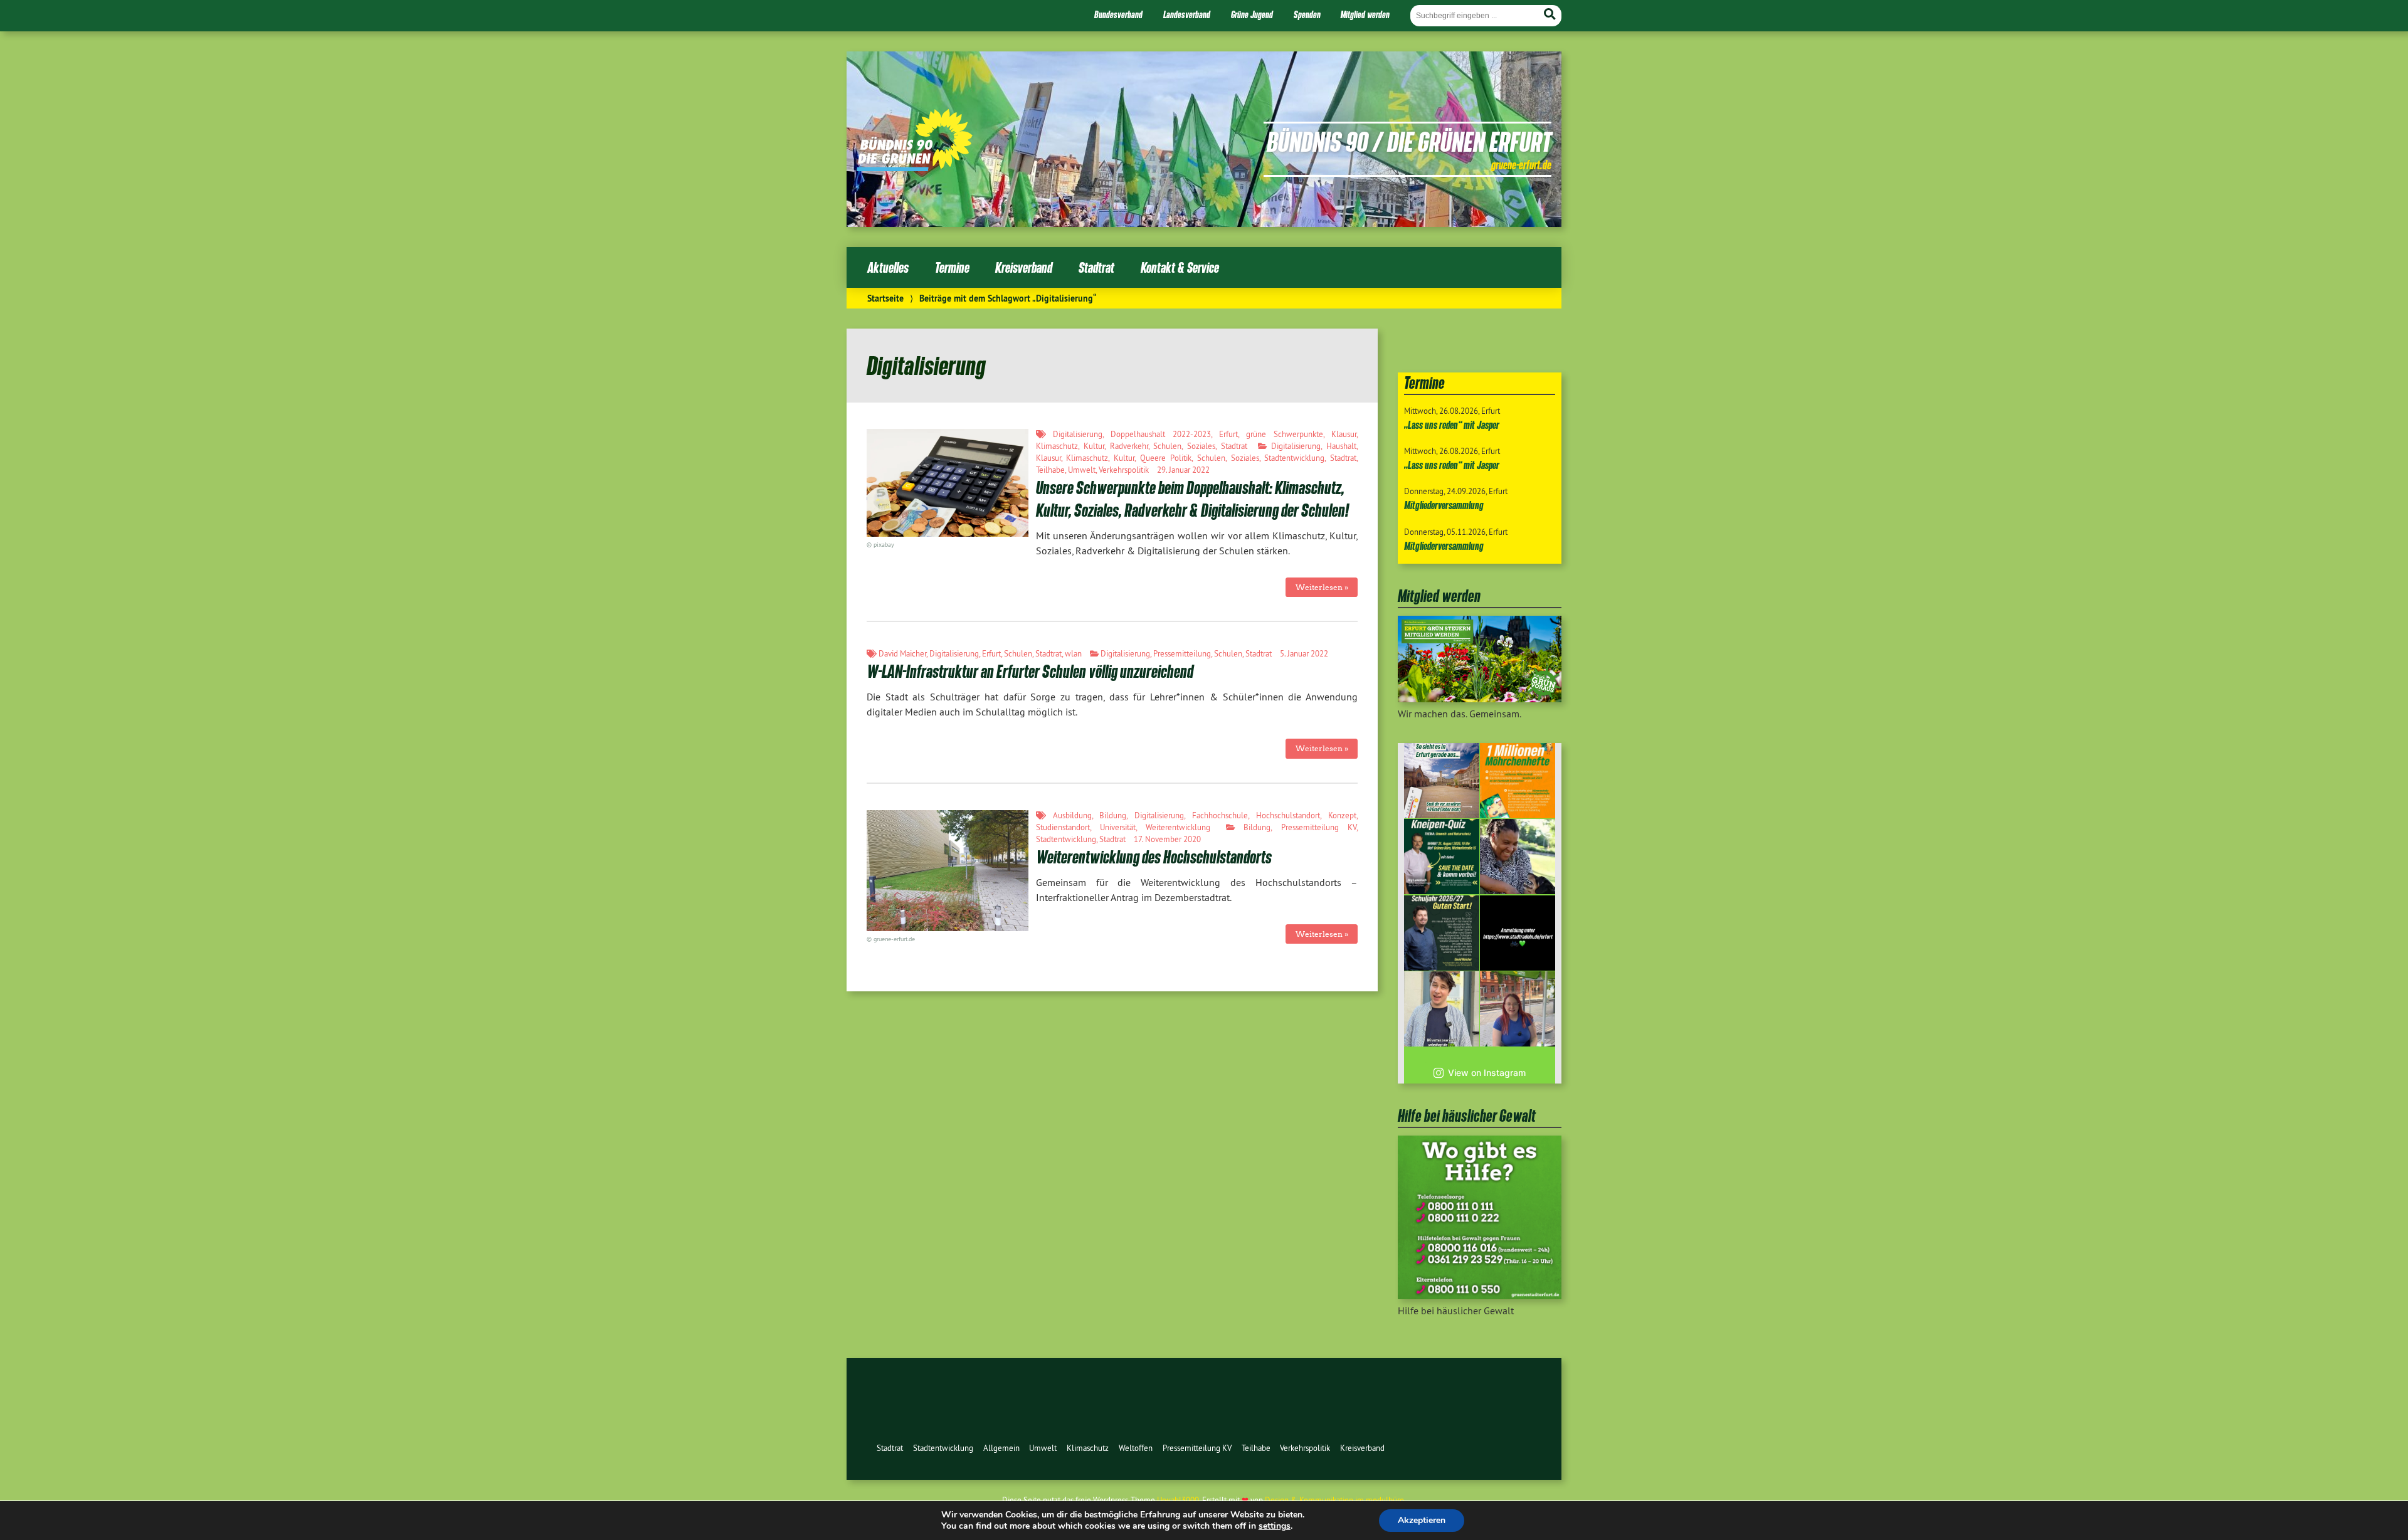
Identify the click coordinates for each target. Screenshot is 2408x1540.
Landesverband (1187, 14)
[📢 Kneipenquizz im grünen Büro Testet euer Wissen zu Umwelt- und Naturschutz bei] (1442, 857)
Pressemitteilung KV (1319, 827)
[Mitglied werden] (1480, 699)
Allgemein (1001, 1448)
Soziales (1201, 446)
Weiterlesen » (1322, 587)
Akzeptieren (1422, 1520)
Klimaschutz (1057, 446)
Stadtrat (1096, 267)
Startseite (885, 298)
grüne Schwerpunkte (1284, 434)
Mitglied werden (1365, 14)
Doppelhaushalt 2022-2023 (1160, 434)
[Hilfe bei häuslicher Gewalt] (1480, 1295)
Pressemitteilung (1182, 653)
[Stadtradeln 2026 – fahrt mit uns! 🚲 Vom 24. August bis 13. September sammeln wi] (1442, 1009)
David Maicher (902, 653)
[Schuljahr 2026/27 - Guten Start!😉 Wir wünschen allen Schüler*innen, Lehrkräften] (1442, 933)
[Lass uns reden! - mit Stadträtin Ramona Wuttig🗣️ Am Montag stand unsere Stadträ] (1518, 1009)
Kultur (1094, 446)
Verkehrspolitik (1124, 470)
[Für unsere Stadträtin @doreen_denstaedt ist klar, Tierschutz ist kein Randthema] (1518, 857)
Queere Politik (1166, 458)
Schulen (1167, 446)
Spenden (1307, 14)
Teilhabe (1050, 470)
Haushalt (1341, 446)
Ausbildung (1072, 815)
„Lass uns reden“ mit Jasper (1452, 425)
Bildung (1113, 815)
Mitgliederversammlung (1444, 505)
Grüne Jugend (1252, 14)
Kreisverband (1024, 267)
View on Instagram (1487, 1073)
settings (1275, 1526)
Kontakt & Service (1180, 267)
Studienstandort (1063, 827)
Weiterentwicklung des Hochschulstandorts (1154, 857)
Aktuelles (888, 267)
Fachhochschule (1220, 815)
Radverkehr (1129, 446)
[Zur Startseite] (915, 167)
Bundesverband (1118, 14)
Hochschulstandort (1288, 815)
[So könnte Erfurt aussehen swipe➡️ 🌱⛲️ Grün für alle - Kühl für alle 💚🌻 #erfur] (1442, 781)
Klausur (1344, 434)
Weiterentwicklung (1178, 827)
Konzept (1342, 815)
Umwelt (1082, 470)
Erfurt (1228, 434)
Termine (952, 267)
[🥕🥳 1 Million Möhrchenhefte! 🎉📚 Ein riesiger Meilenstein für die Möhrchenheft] (1518, 781)
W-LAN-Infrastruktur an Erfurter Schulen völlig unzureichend (1030, 671)
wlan (1073, 653)
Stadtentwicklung (1294, 458)
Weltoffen (1136, 1448)
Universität (1118, 827)
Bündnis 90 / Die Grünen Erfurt (1409, 141)
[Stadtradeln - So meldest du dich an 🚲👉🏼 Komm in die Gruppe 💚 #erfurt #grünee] (1518, 933)
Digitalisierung (1078, 434)
